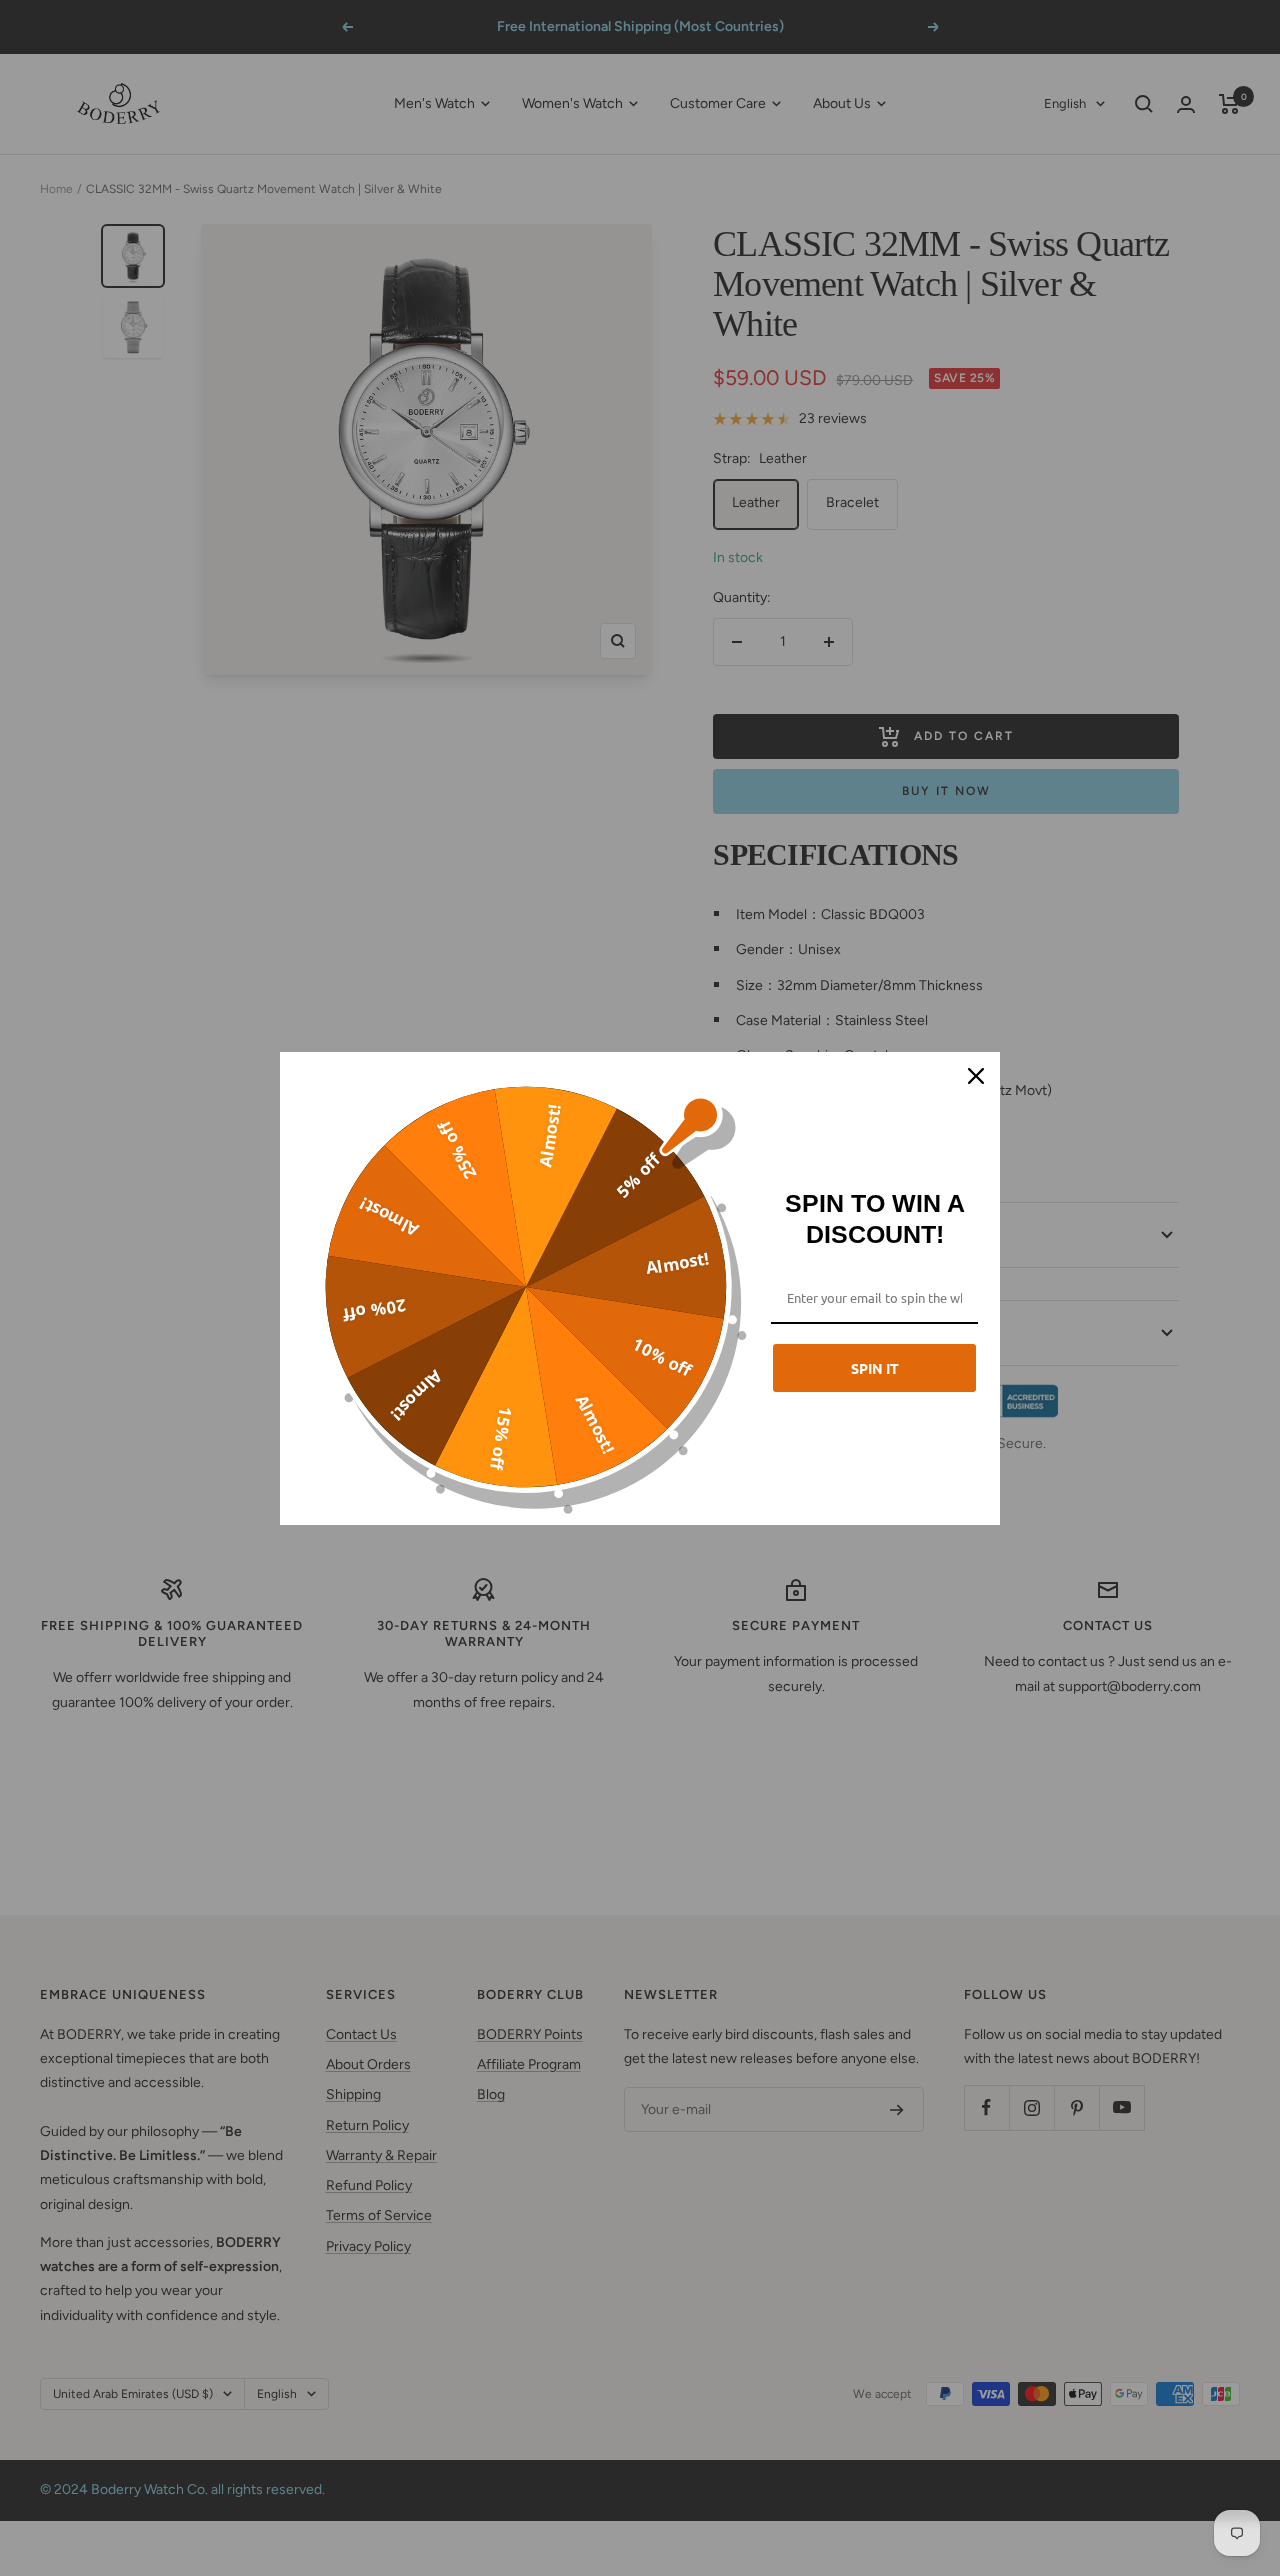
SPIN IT (875, 1368)
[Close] (976, 1076)
